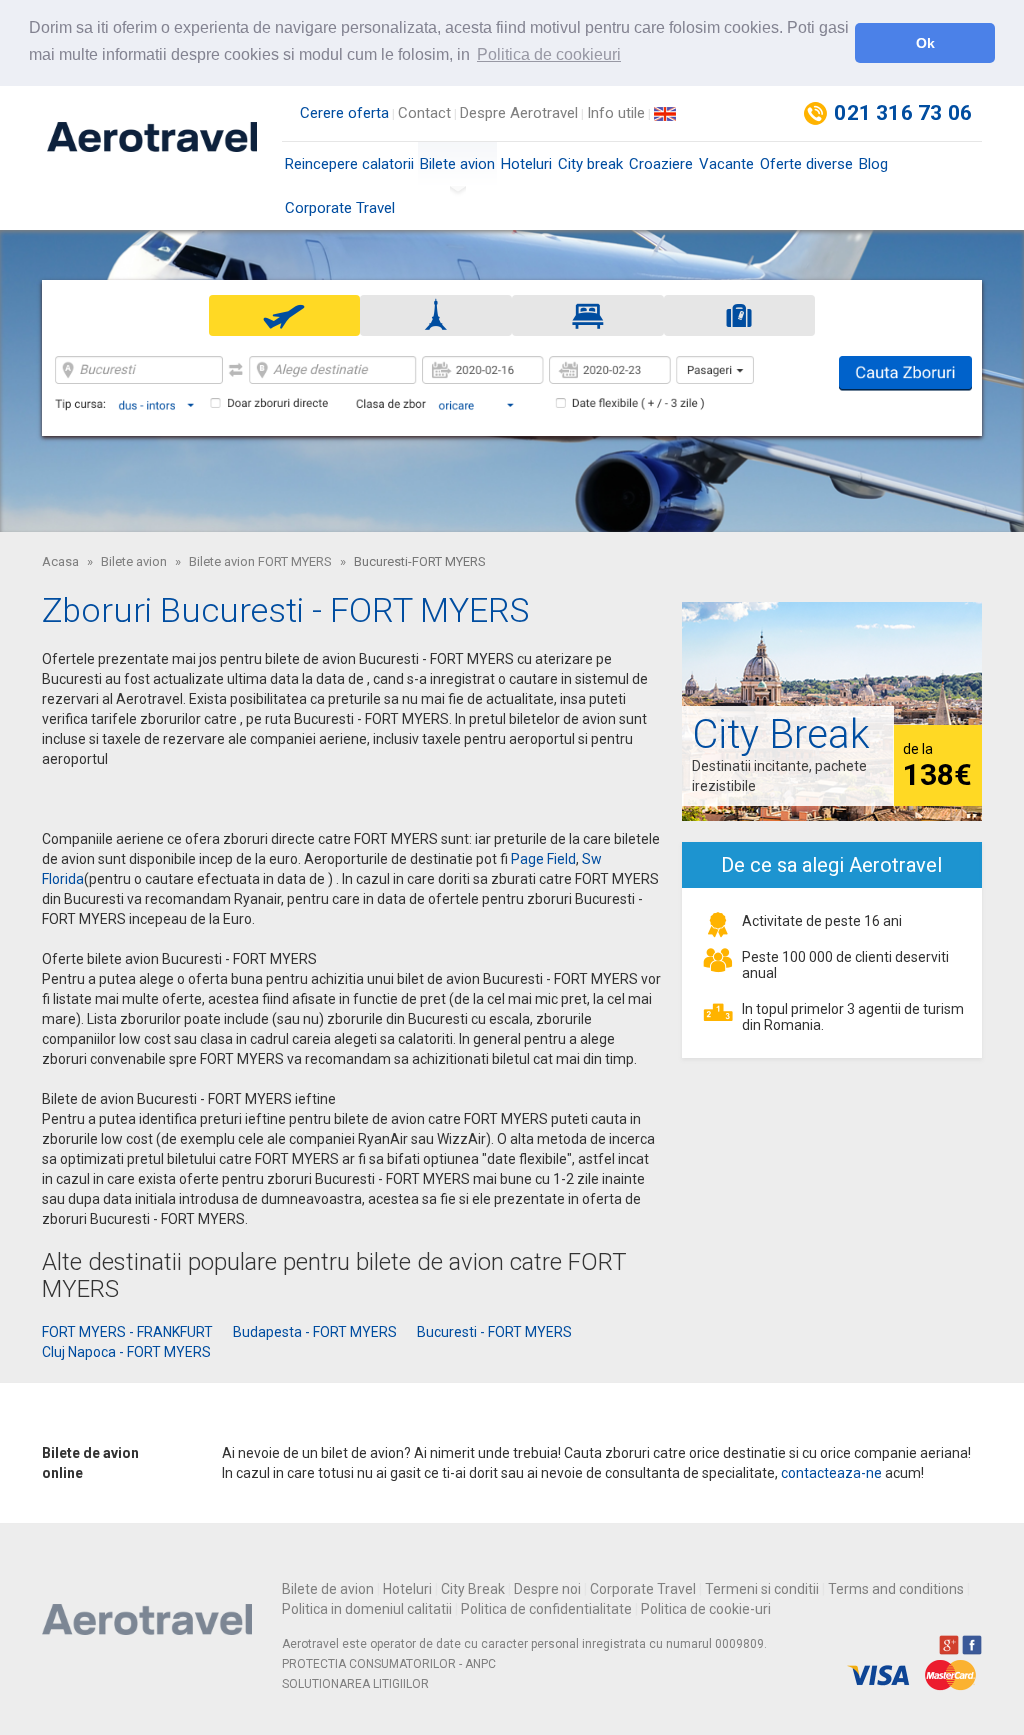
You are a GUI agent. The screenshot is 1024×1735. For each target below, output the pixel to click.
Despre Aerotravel (519, 113)
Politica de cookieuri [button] (549, 54)
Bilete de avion (328, 1589)
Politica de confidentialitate (546, 1609)
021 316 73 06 (903, 113)
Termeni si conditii (762, 1589)
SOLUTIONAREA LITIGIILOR (355, 1684)
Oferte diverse (806, 164)
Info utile (616, 113)
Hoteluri (526, 164)
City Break (473, 1589)
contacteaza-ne (831, 1473)
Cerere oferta (344, 113)
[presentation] (285, 315)
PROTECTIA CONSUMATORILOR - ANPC (389, 1664)
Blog (873, 164)
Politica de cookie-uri (706, 1609)
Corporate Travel (340, 208)
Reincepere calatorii (349, 164)
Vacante (726, 164)
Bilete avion (457, 164)
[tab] (285, 315)
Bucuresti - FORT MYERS (494, 1332)
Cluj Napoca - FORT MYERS (126, 1352)
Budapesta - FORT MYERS (315, 1332)
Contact (424, 113)
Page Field (543, 859)
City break (590, 164)
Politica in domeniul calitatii (367, 1609)
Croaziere (661, 164)
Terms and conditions (896, 1589)
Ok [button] (925, 43)
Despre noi (547, 1589)
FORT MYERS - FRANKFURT (127, 1332)
